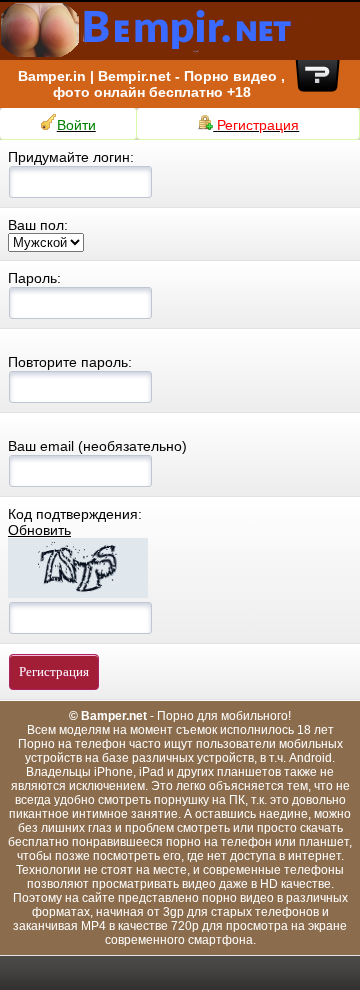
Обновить (39, 530)
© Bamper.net (108, 716)
